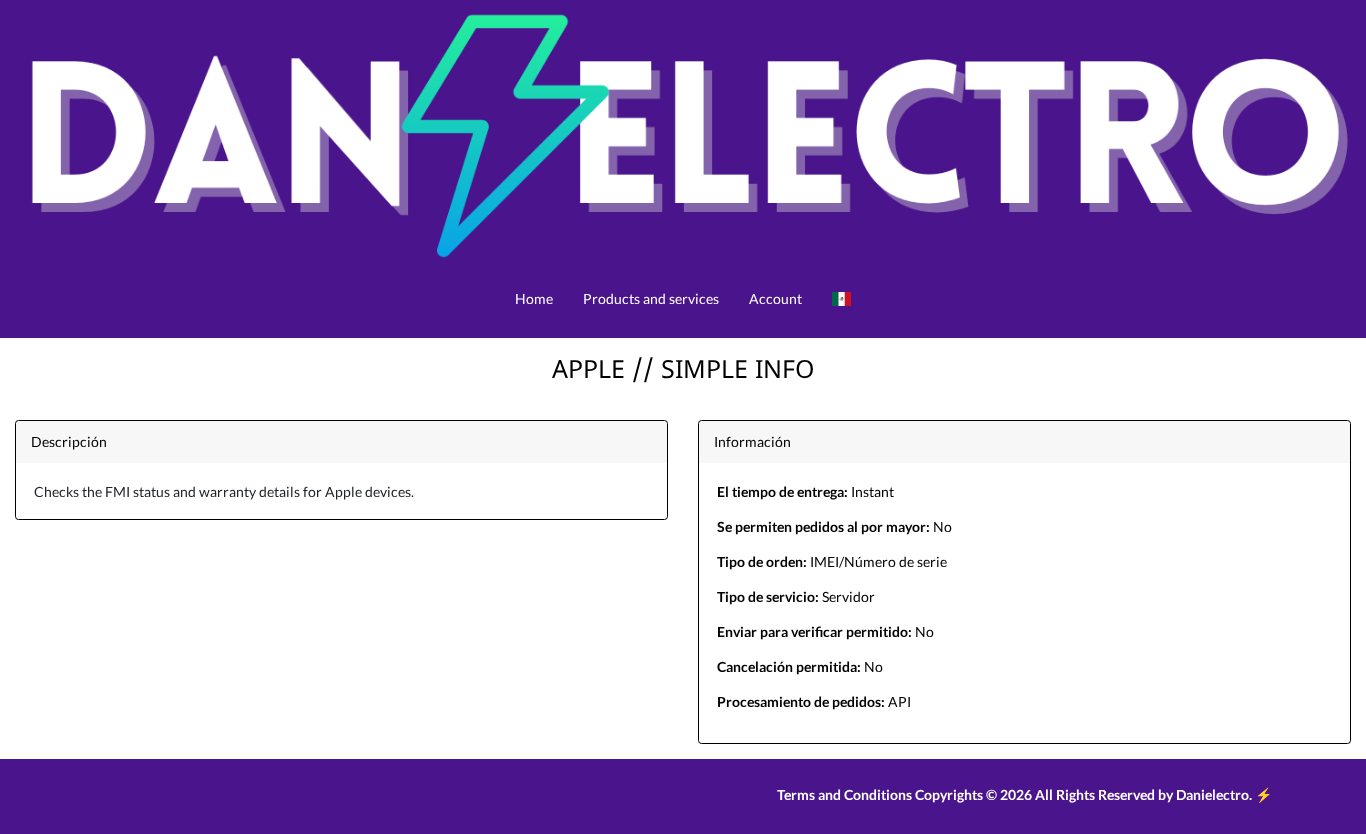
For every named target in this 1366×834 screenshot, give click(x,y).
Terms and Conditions (844, 794)
